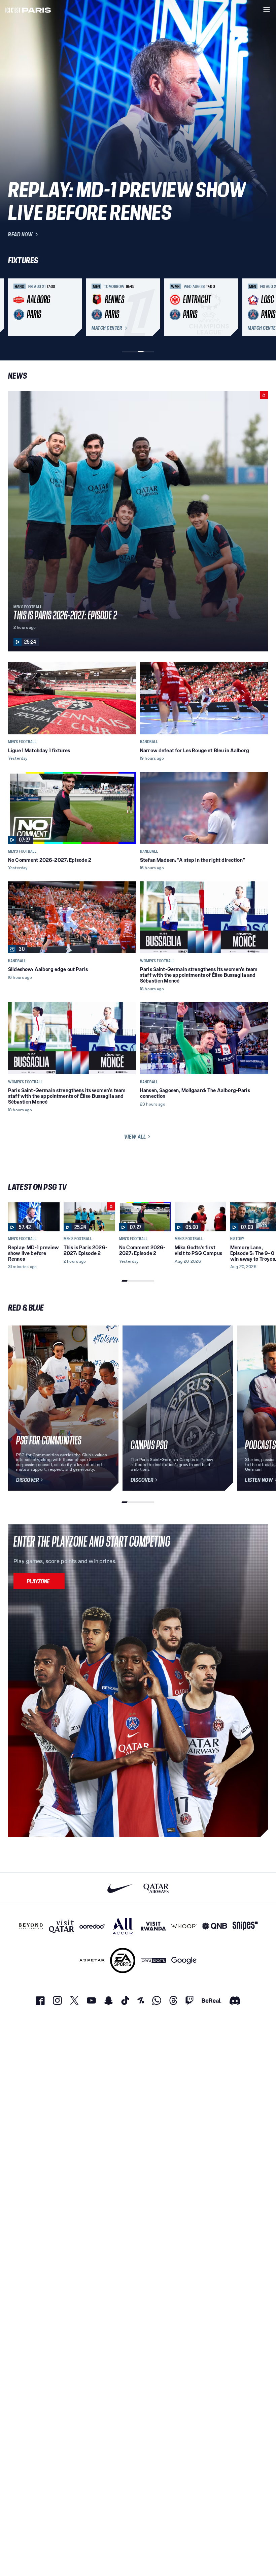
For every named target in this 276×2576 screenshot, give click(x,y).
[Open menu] (267, 9)
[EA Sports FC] (123, 1960)
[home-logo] (28, 9)
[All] (123, 1926)
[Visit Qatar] (61, 1926)
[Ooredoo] (92, 1926)
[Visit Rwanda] (153, 1926)
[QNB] (215, 1926)
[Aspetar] (92, 1960)
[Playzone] (39, 1581)
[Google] (184, 1960)
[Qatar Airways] (156, 1888)
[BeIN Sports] (153, 1960)
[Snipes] (245, 1926)
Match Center (107, 328)
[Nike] (120, 1888)
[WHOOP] (184, 1926)
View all (135, 1137)
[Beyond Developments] (31, 1926)
